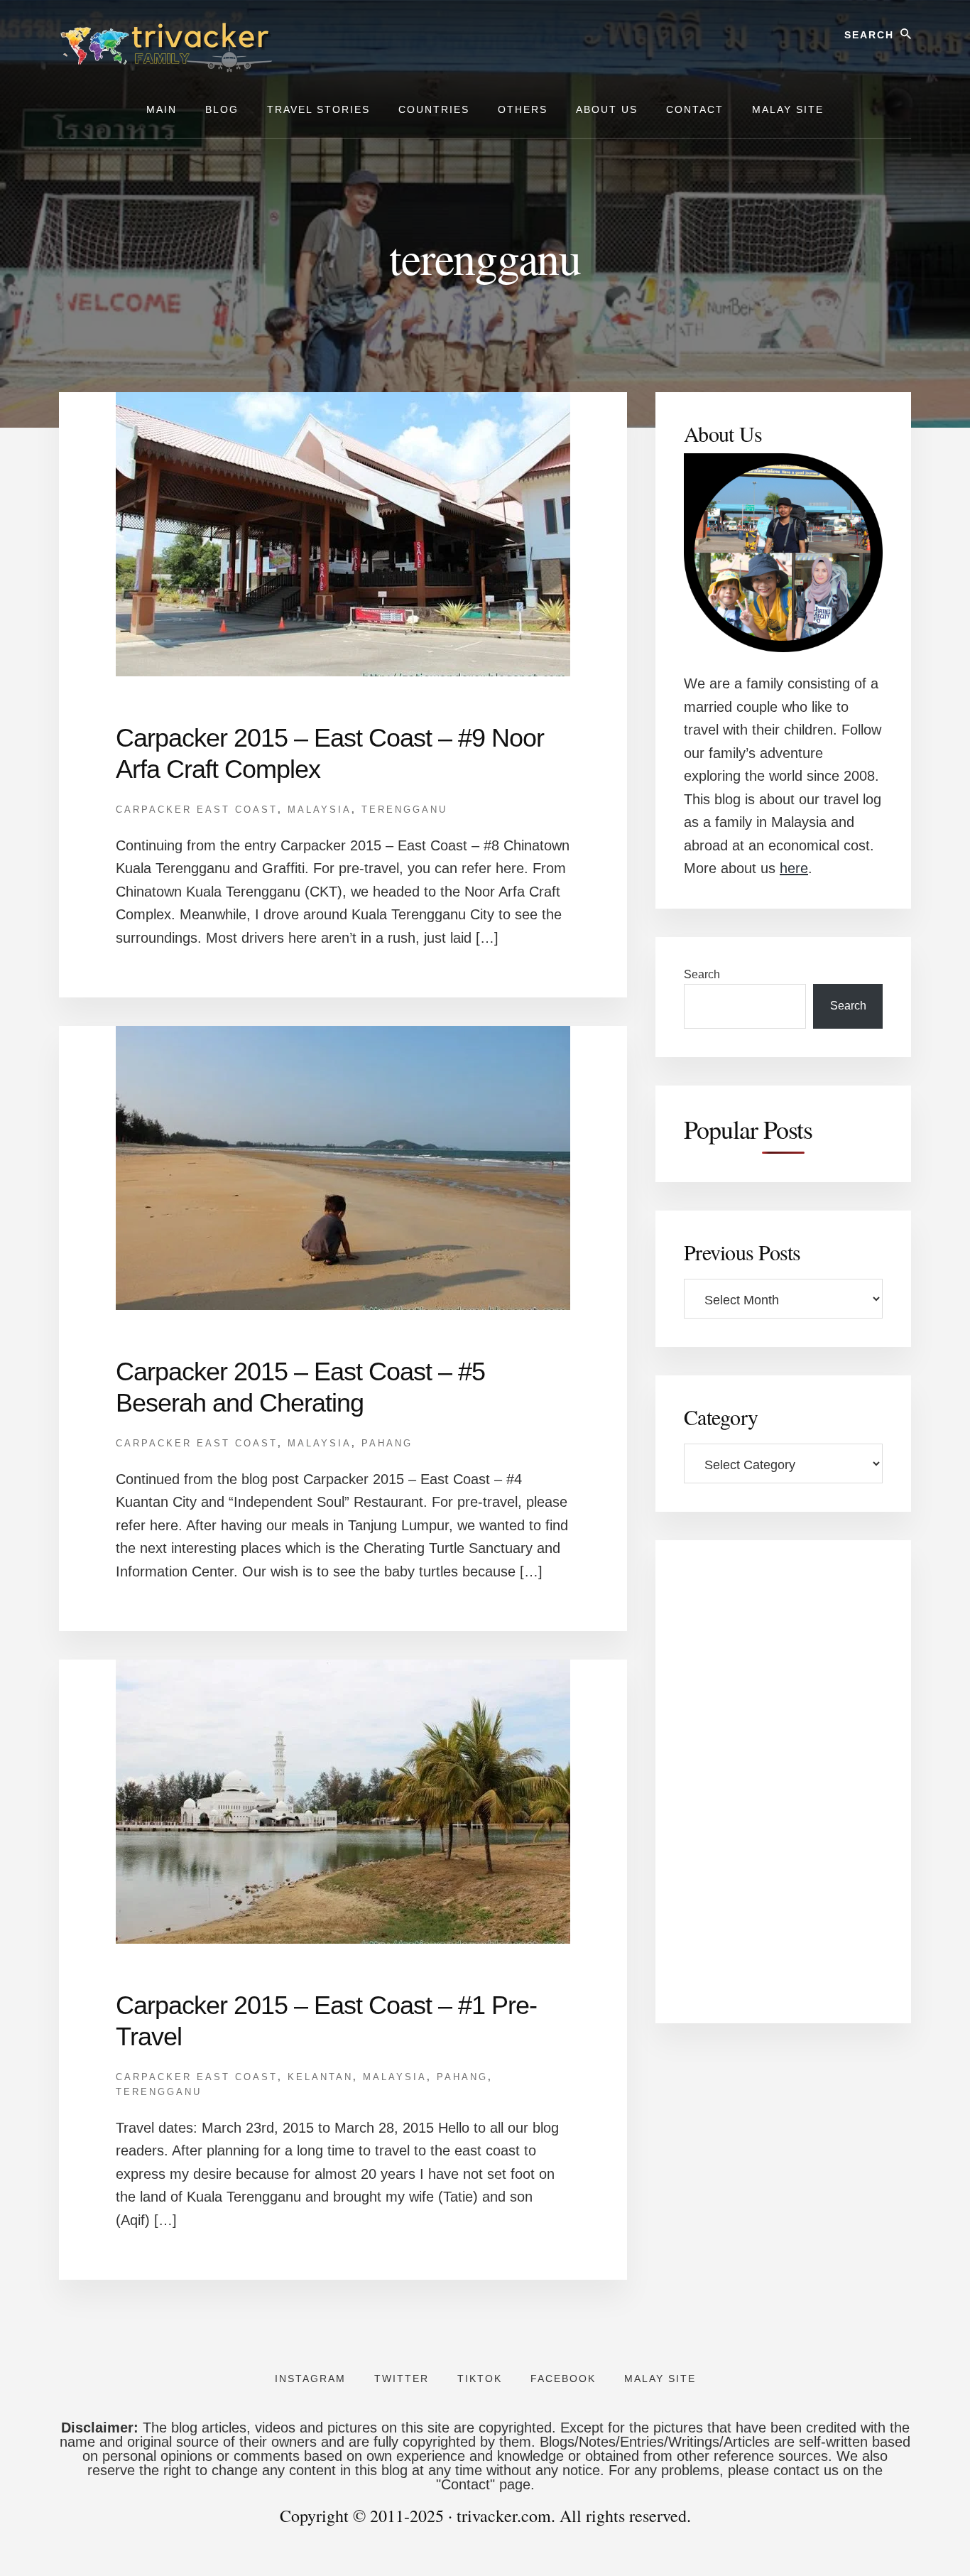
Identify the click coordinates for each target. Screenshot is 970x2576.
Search (702, 974)
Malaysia (320, 810)
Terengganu (404, 810)
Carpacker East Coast (197, 810)
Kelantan (320, 2077)
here (794, 868)
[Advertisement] (783, 1782)
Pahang (387, 1443)
